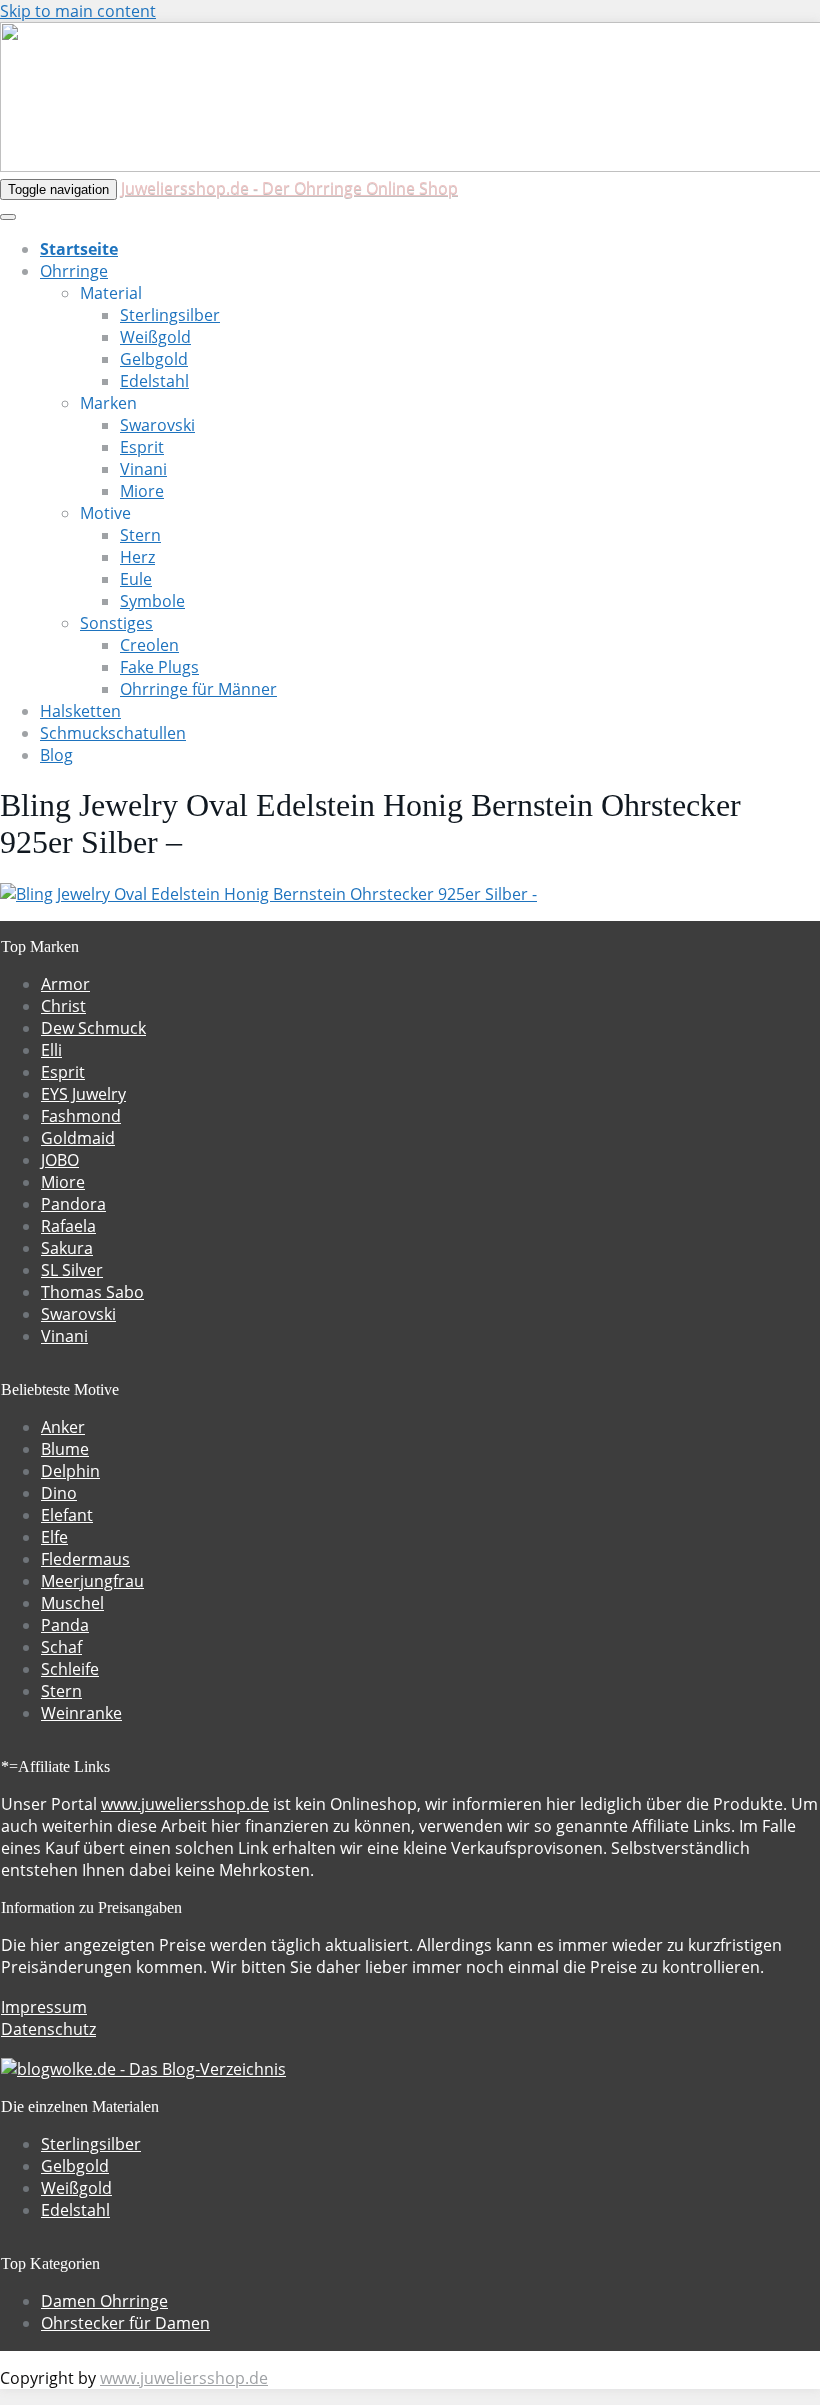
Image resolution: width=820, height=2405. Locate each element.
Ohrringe (74, 271)
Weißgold (155, 337)
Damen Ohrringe (104, 2301)
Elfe (54, 1537)
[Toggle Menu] (8, 217)
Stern (140, 535)
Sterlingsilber (170, 315)
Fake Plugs (159, 667)
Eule (136, 579)
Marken (108, 403)
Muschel (72, 1603)
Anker (63, 1427)
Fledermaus (85, 1559)
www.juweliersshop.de (185, 1804)
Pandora (73, 1204)
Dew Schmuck (93, 1028)
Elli (51, 1050)
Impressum (44, 2007)
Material (111, 293)
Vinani (143, 469)
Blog (56, 755)
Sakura (67, 1248)
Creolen (149, 645)
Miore (142, 491)
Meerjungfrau (92, 1581)
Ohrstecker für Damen (125, 2323)
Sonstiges (116, 623)
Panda (65, 1625)
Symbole (152, 601)
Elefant (67, 1515)
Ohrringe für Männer (198, 689)
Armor (65, 984)
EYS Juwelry (83, 1094)
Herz (137, 557)
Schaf (61, 1647)
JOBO (60, 1160)
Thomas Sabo (92, 1292)
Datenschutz (48, 2029)
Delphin (70, 1471)
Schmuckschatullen (113, 733)
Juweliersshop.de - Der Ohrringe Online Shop (289, 188)
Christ (63, 1006)
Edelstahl (154, 381)
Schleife (70, 1669)
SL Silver (72, 1270)
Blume (65, 1449)
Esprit (142, 447)
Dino (59, 1493)
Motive (105, 513)
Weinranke (81, 1713)
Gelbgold (154, 359)
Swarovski (157, 425)
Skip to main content (78, 11)
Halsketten (80, 711)
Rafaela (68, 1226)
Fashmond (81, 1116)
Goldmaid (78, 1138)
